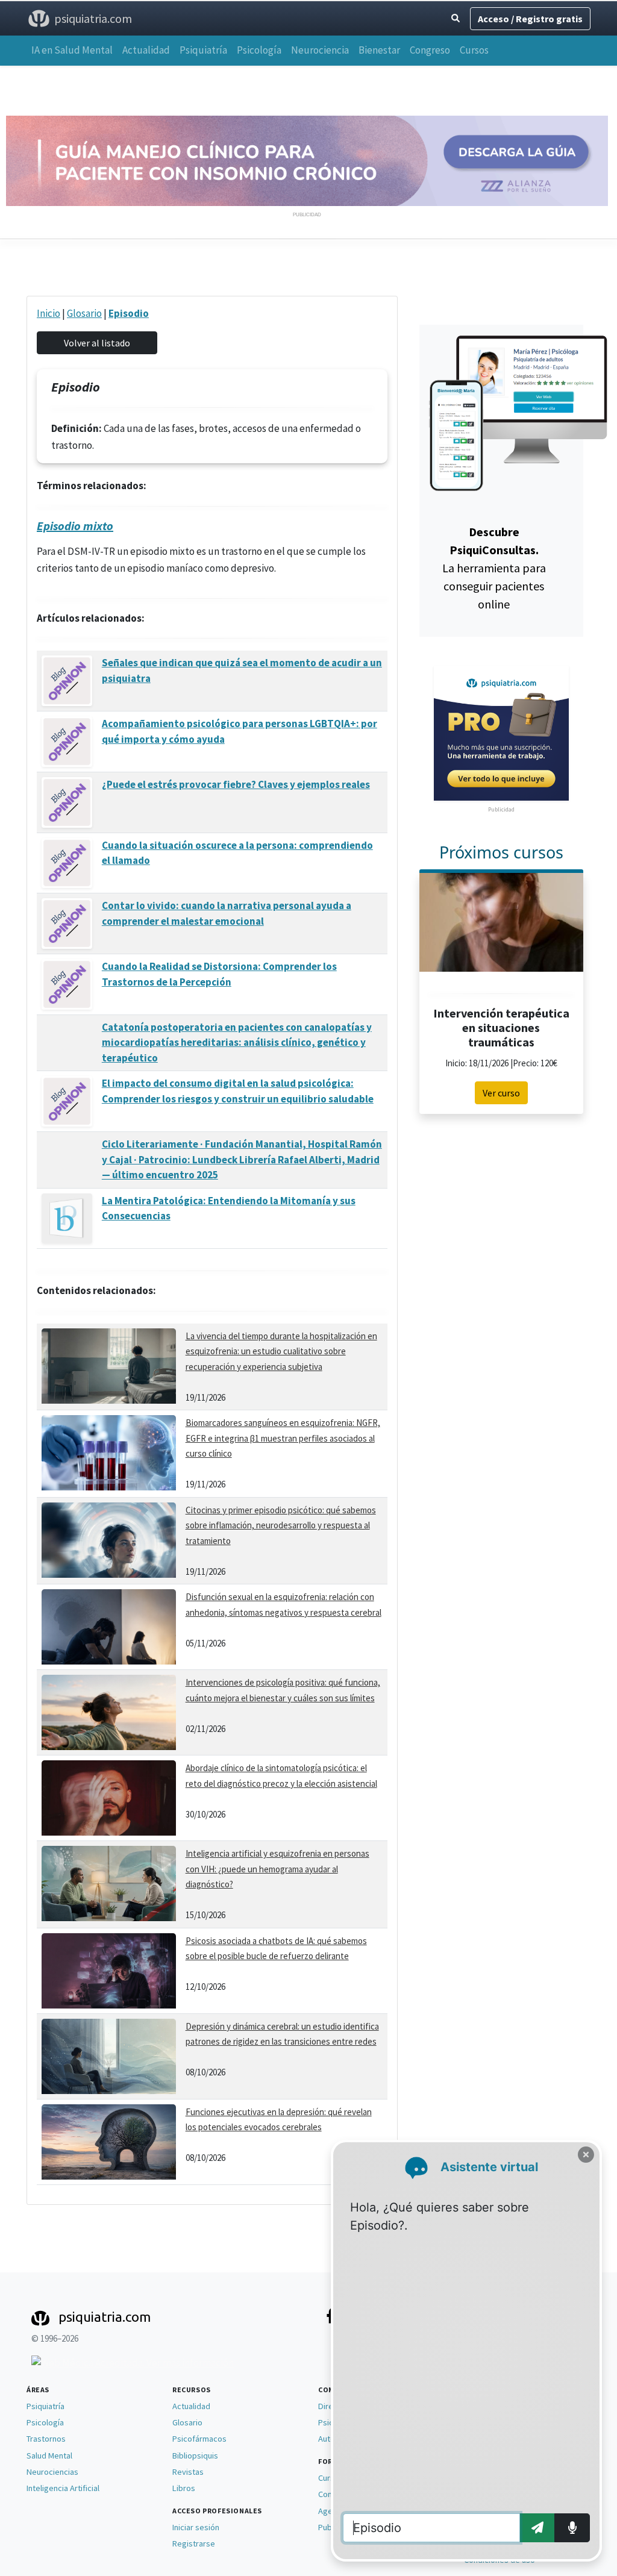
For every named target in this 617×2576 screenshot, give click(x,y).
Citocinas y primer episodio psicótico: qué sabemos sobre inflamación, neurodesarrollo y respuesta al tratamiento (281, 1525)
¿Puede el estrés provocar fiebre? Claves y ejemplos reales (236, 784)
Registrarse (194, 2543)
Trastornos (46, 2439)
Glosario (84, 313)
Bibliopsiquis (195, 2456)
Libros (184, 2488)
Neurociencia (320, 50)
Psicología (259, 50)
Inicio (49, 313)
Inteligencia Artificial (63, 2488)
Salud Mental (49, 2456)
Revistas (188, 2472)
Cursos (474, 50)
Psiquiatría (203, 50)
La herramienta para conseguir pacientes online (494, 568)
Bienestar (379, 50)
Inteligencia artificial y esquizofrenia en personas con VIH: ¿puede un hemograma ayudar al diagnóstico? (277, 1869)
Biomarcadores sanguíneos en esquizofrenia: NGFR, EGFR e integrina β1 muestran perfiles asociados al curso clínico (283, 1438)
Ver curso (501, 1093)
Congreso (430, 50)
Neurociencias (52, 2472)
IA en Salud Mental (72, 50)
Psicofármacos (199, 2439)
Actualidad (146, 50)
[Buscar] (456, 18)
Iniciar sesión (196, 2527)
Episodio (129, 313)
